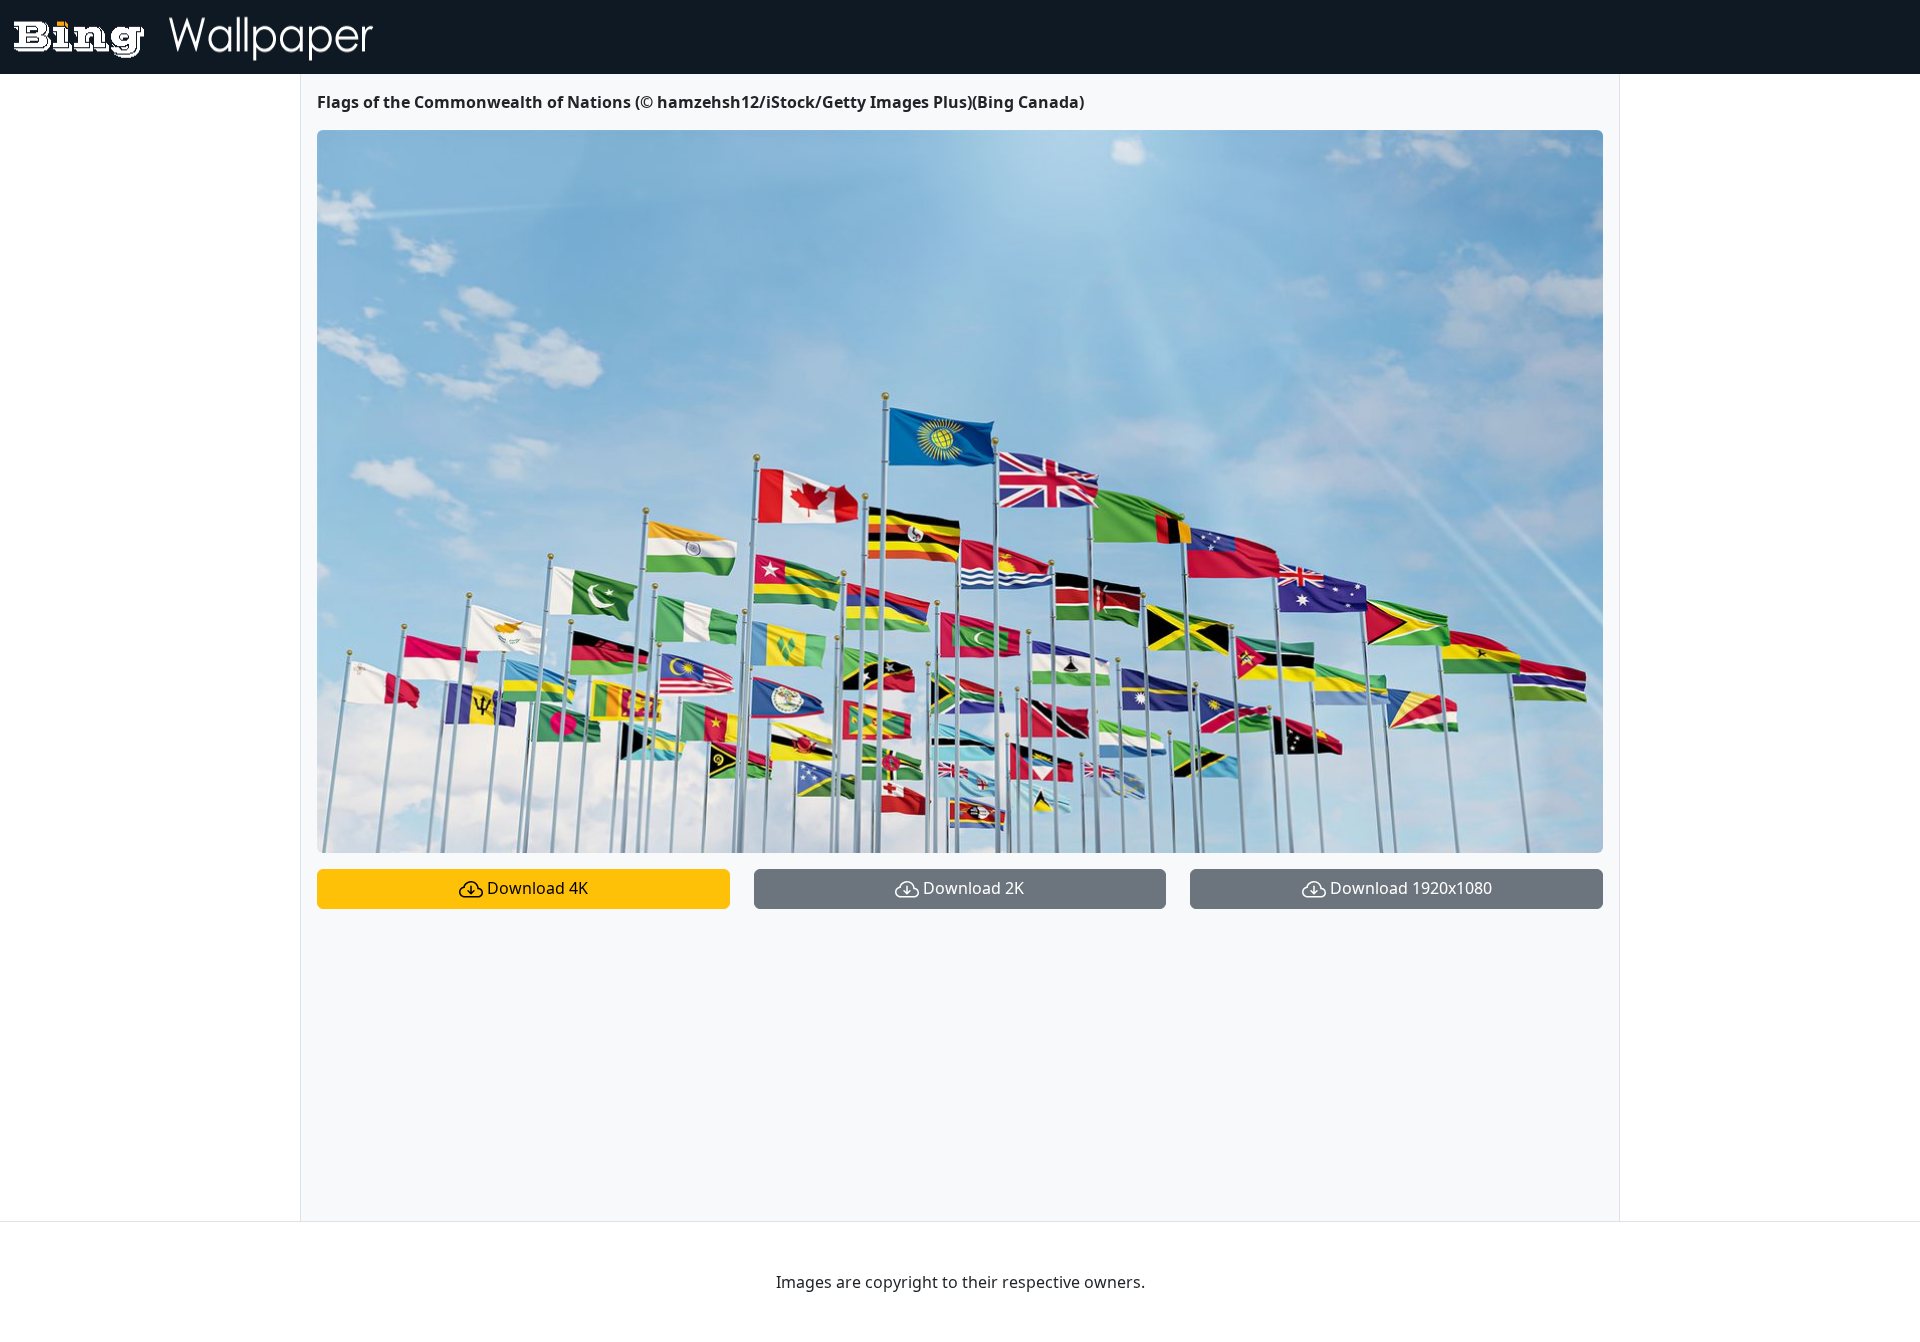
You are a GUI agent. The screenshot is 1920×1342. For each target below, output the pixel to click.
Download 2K (971, 888)
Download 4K (535, 888)
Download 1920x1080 (1409, 888)
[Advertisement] (960, 1065)
